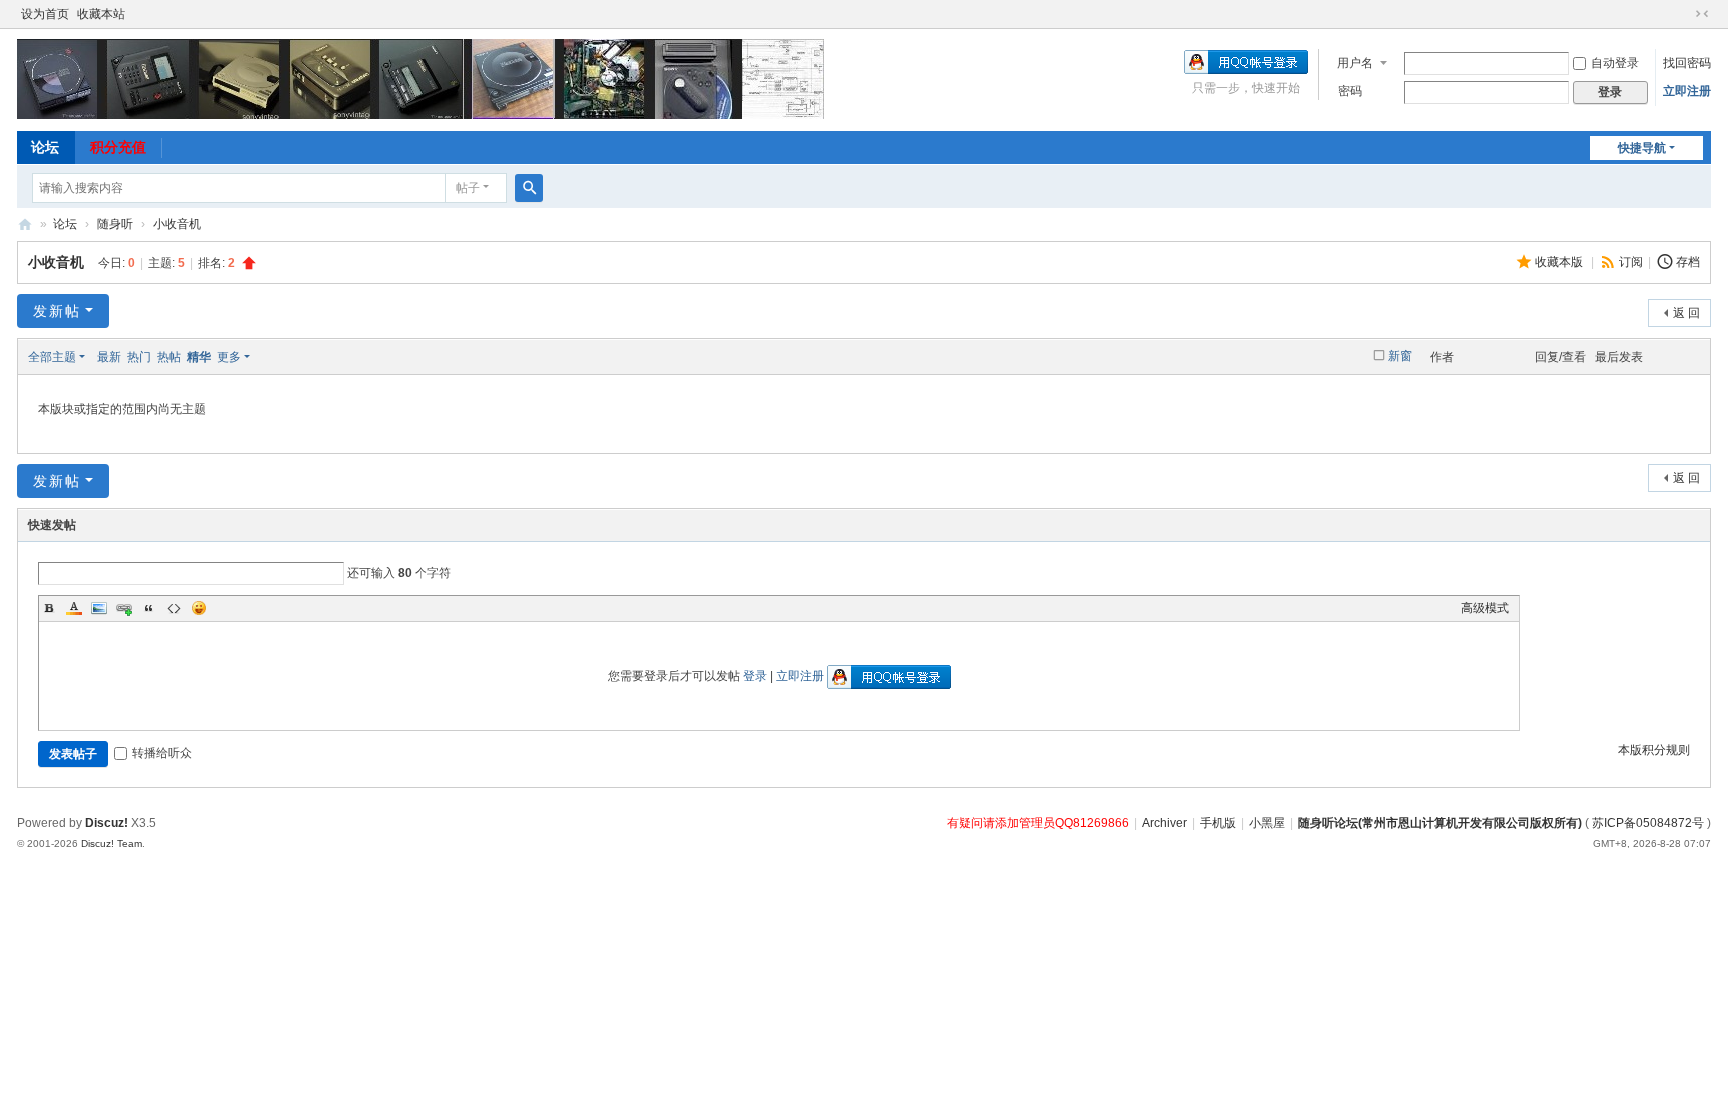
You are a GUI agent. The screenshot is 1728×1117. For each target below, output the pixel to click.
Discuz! (106, 823)
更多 (229, 357)
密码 (1350, 91)
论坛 (45, 147)
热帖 (169, 357)
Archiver (1164, 823)
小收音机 (177, 224)
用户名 (1355, 63)
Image (99, 608)
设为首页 (45, 14)
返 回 (1686, 313)
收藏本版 (1560, 262)
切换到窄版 (1702, 14)
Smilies (199, 608)
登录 (755, 676)
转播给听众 (162, 753)
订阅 (1631, 262)
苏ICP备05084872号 (1648, 823)
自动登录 (1615, 63)
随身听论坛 (25, 224)
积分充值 (118, 147)
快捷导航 (1642, 148)
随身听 (115, 224)
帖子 (468, 188)
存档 (1688, 262)
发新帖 (57, 311)
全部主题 (52, 357)
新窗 (1400, 356)
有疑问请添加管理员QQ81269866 (1038, 823)
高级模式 (1485, 608)
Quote (149, 608)
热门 (139, 357)
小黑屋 (1267, 823)
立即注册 (1687, 91)
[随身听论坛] (420, 78)
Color (74, 608)
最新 (109, 357)
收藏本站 (101, 14)
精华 (199, 357)
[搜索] (529, 188)
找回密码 (1687, 63)
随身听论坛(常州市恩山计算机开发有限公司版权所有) (1440, 823)
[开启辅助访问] (1683, 14)
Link (124, 608)
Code (174, 608)
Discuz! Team (111, 843)
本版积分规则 (1654, 750)
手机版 (1218, 823)
